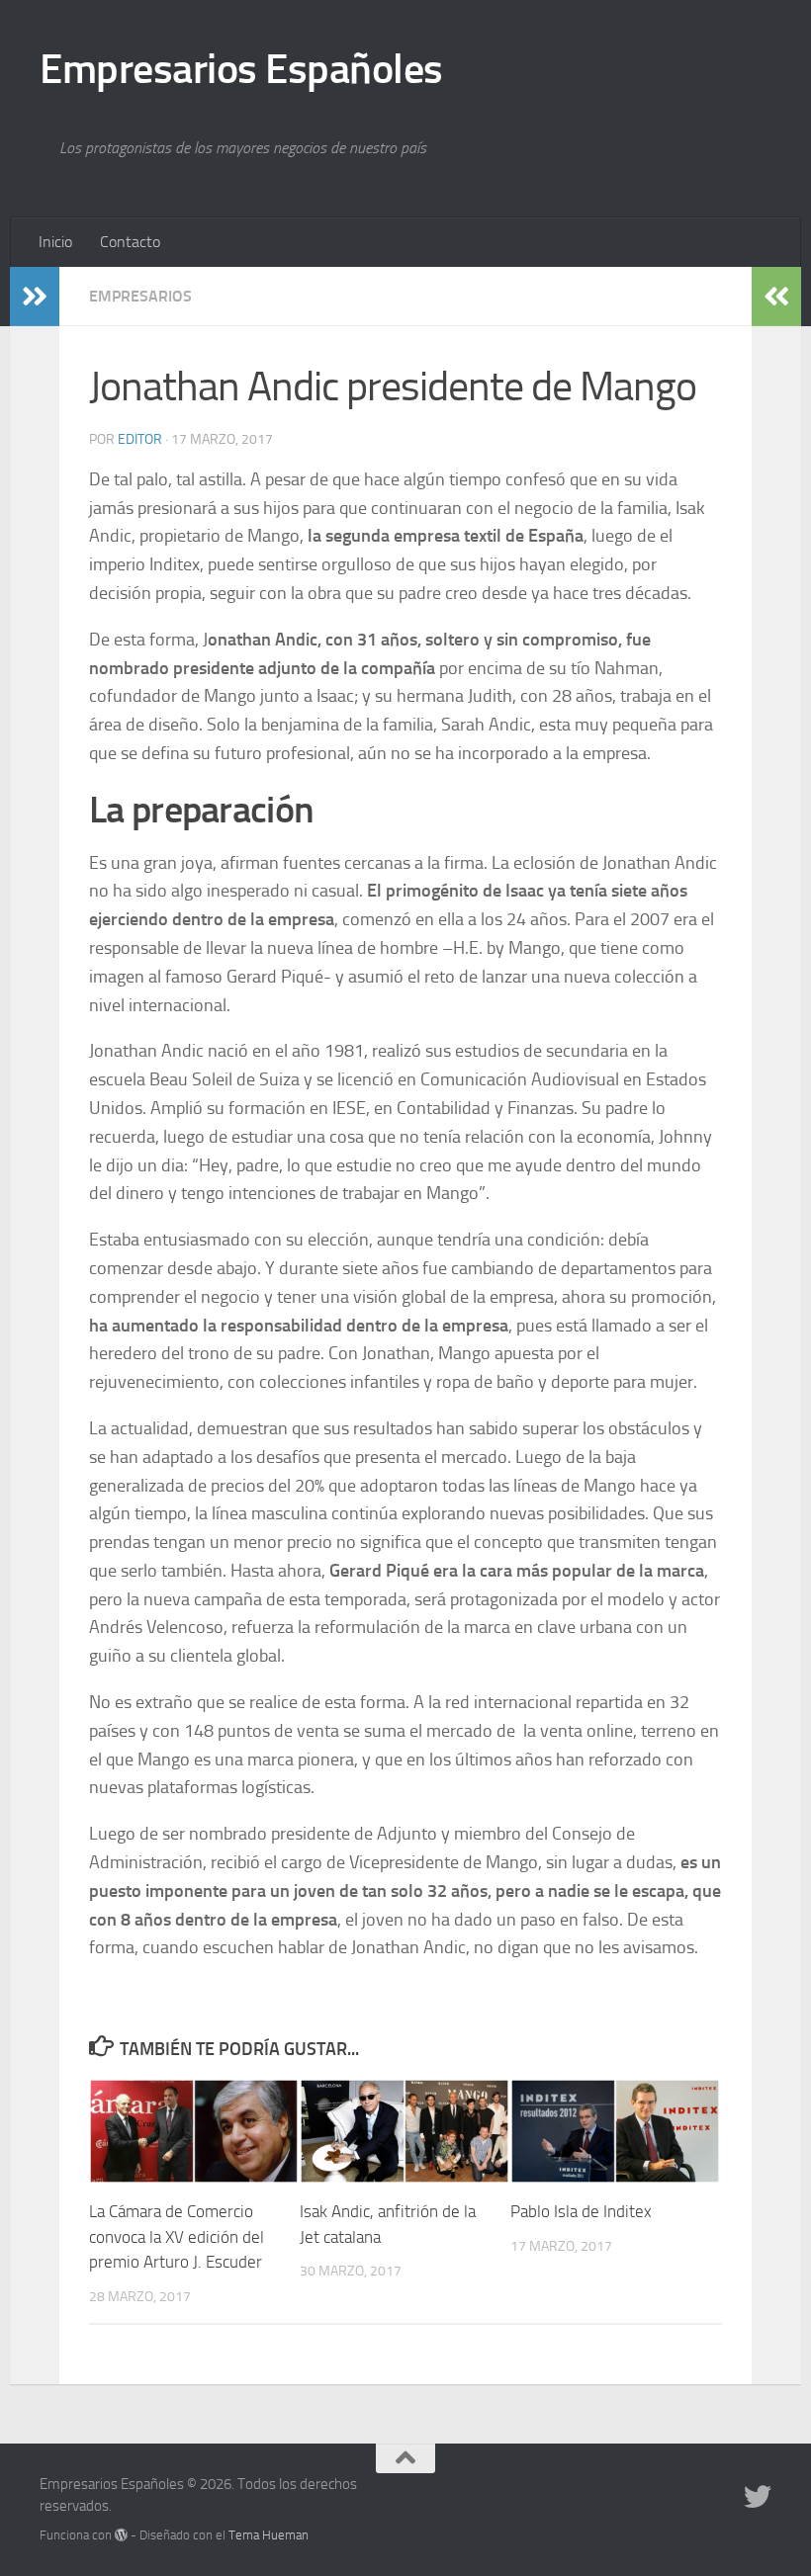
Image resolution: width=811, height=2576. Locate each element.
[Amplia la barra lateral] (35, 297)
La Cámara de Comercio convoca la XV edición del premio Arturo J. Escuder (177, 2236)
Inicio (55, 242)
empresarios (140, 296)
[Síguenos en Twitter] (758, 2497)
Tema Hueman (269, 2535)
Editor (140, 439)
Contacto (130, 242)
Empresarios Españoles (241, 69)
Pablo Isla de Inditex (581, 2211)
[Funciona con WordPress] (121, 2535)
